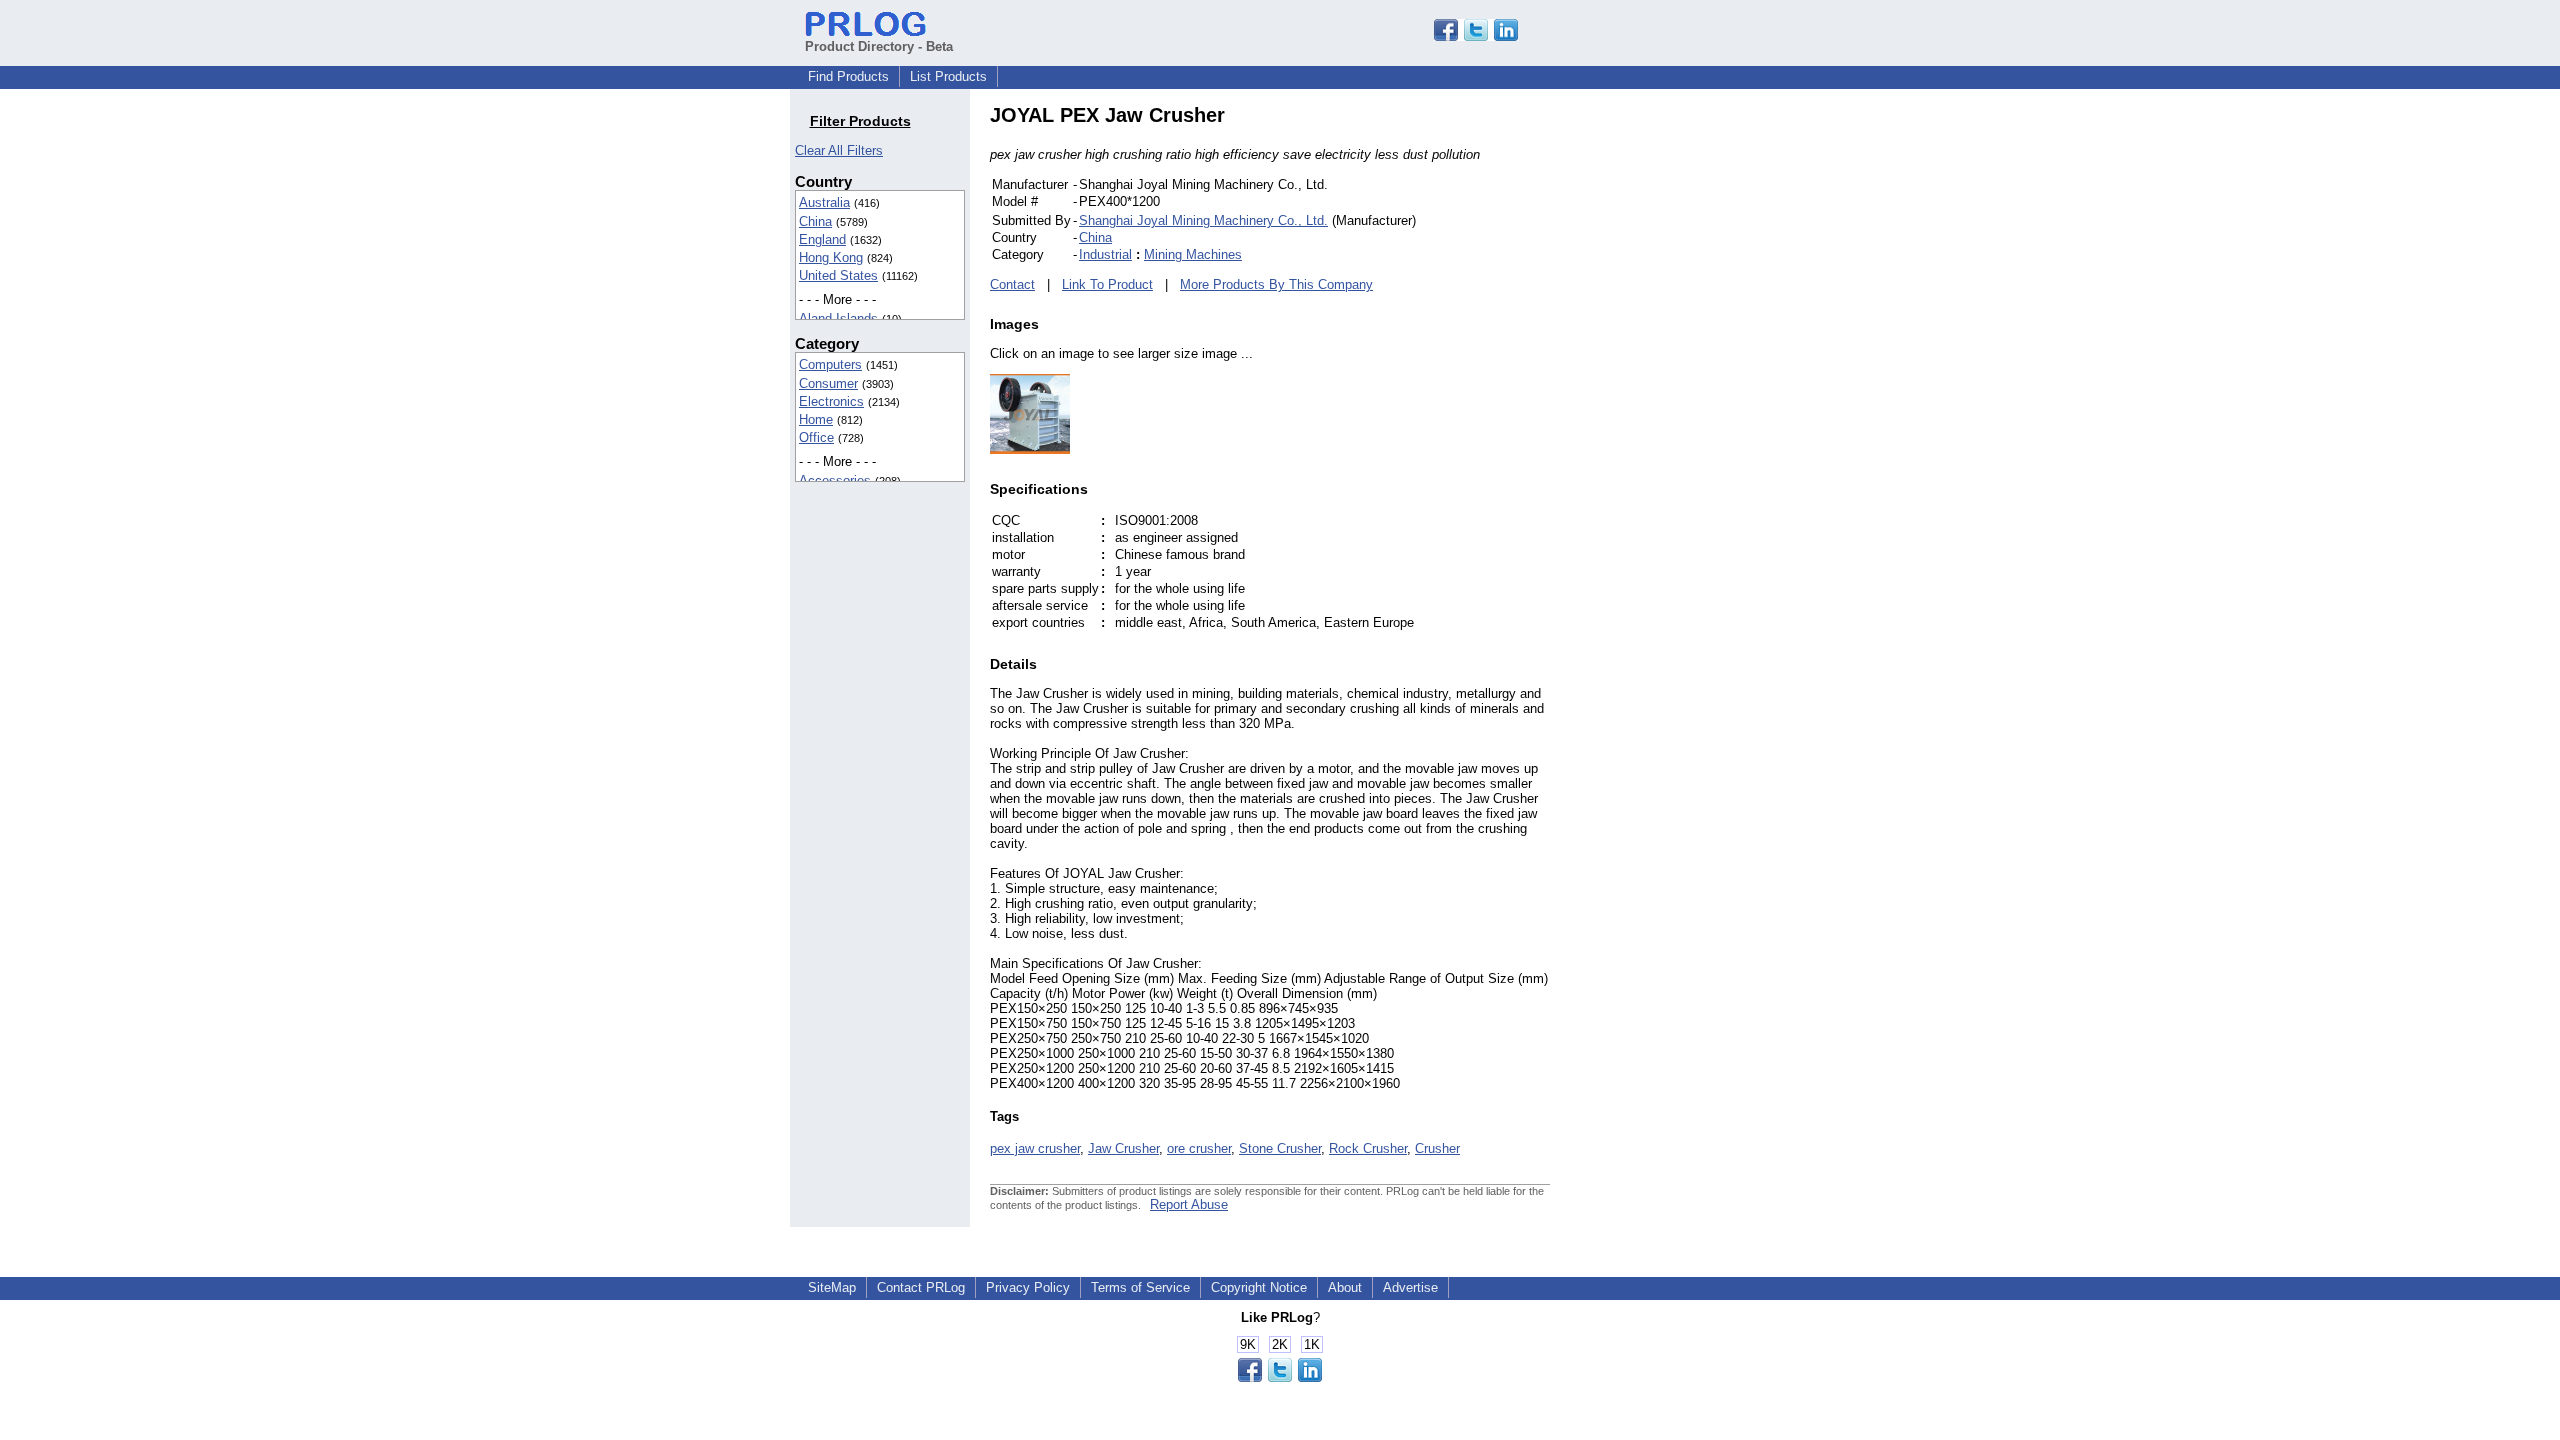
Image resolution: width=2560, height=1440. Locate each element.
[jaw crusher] (1030, 449)
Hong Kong (831, 257)
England (822, 239)
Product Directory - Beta (879, 46)
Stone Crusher (1280, 1148)
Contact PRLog (921, 1287)
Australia (824, 202)
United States (838, 275)
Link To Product (1107, 284)
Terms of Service (1140, 1287)
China (815, 221)
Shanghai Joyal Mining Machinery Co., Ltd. (1203, 220)
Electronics (831, 401)
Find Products (848, 76)
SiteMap (832, 1287)
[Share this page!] (1476, 36)
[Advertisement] (1685, 404)
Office (816, 437)
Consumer (828, 383)
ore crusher (1199, 1148)
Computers (830, 364)
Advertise (1410, 1287)
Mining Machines (1193, 254)
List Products (948, 76)
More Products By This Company (1276, 284)
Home (816, 419)
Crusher (1437, 1148)
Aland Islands (838, 318)
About (1345, 1287)
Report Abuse (1189, 1204)
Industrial (1105, 254)
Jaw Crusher (1123, 1148)
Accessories (835, 480)
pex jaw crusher (1035, 1148)
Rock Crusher (1368, 1148)
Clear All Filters (839, 150)
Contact (1012, 284)
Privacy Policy (1028, 1287)
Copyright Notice (1259, 1287)
